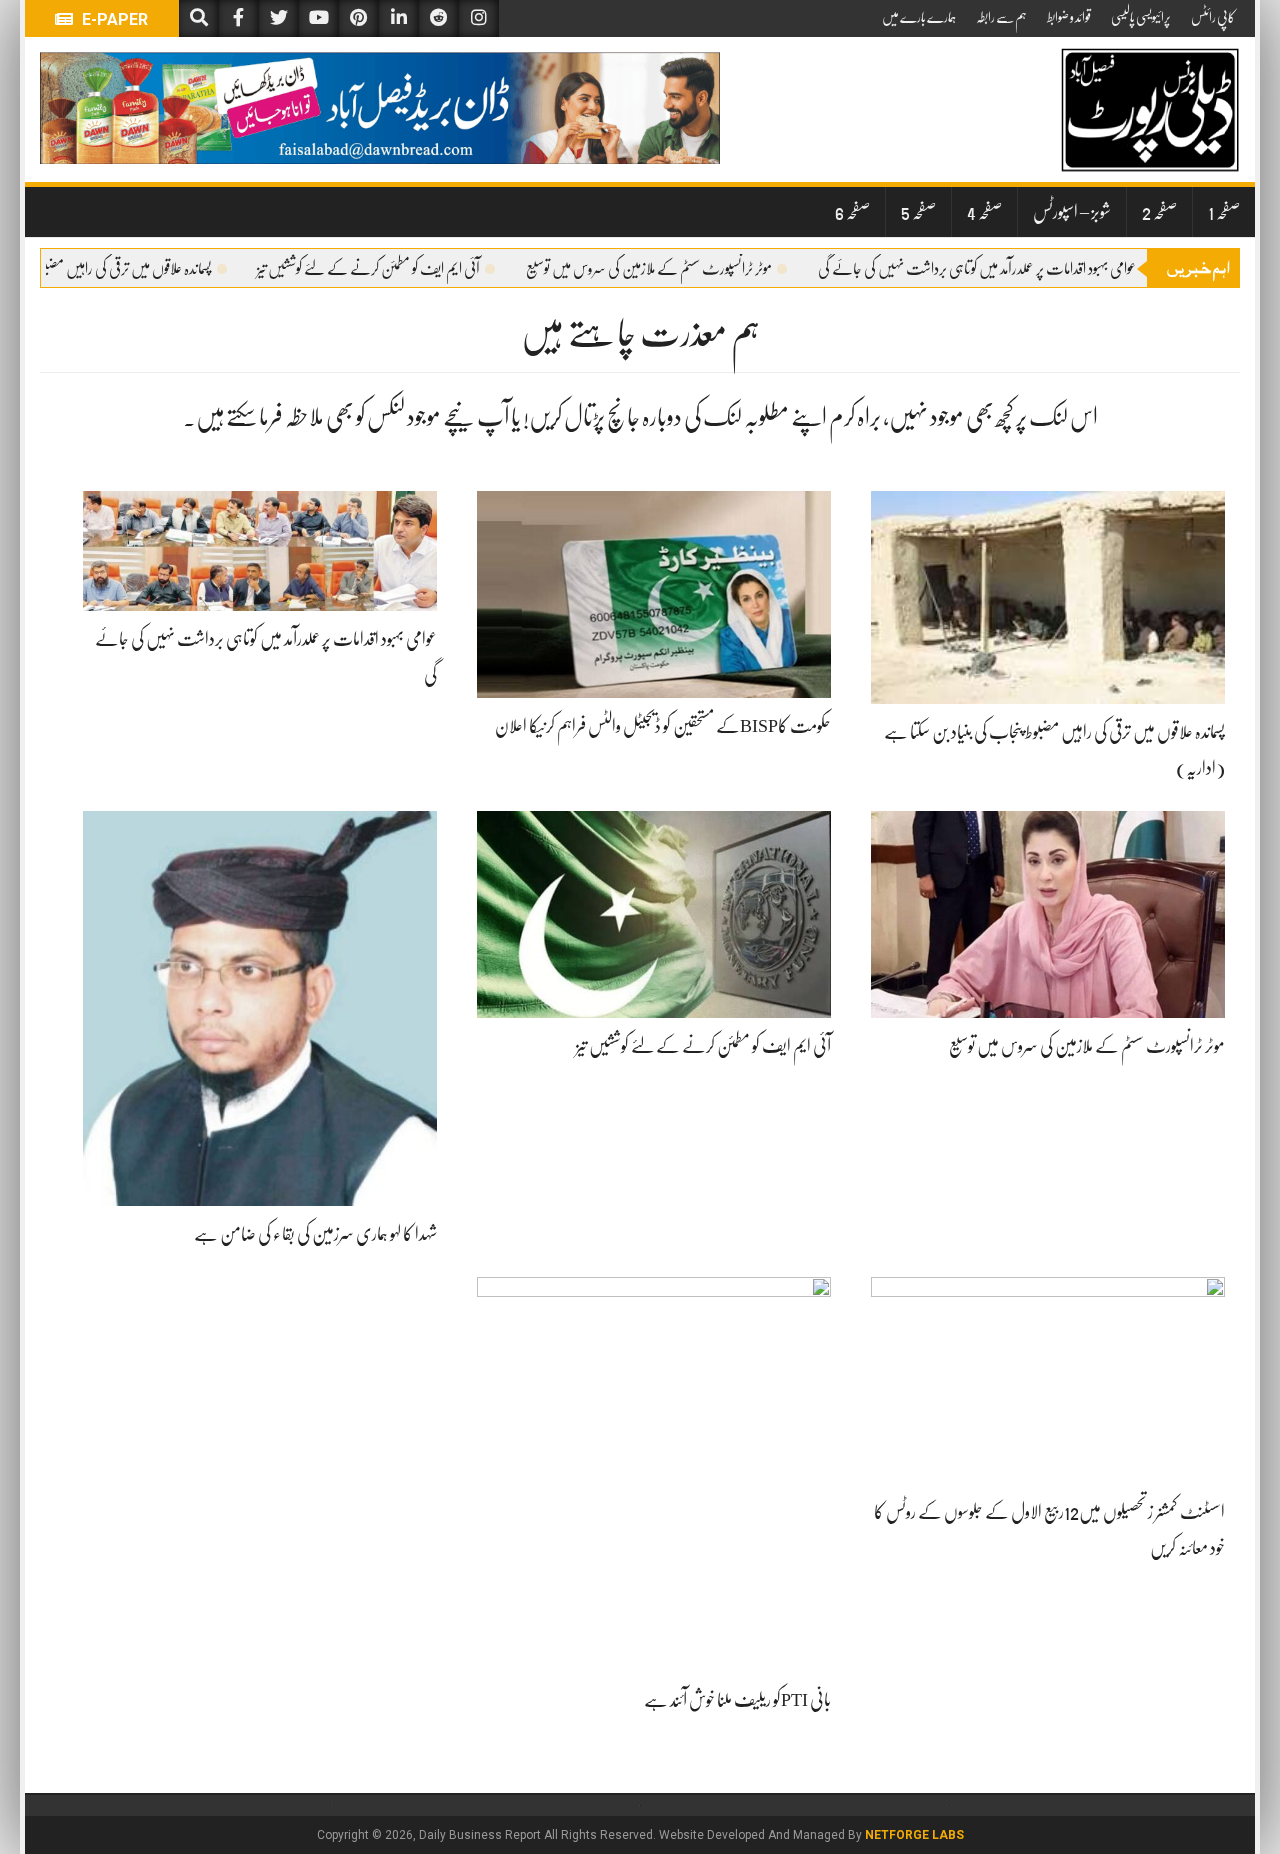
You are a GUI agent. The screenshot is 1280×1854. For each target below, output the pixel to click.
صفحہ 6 (852, 212)
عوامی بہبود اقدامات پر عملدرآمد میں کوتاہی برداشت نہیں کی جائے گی (1005, 269)
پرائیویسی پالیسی (1141, 17)
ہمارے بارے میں (919, 17)
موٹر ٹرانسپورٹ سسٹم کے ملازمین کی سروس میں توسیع (677, 269)
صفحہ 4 (984, 212)
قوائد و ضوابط (1069, 17)
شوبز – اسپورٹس (1072, 212)
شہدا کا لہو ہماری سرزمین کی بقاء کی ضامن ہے (315, 1234)
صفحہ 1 (1224, 212)
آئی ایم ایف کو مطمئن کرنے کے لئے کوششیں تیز (396, 269)
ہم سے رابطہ (1001, 17)
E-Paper (113, 19)
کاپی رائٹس (1213, 17)
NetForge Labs (914, 1835)
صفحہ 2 (1159, 212)
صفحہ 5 (918, 212)
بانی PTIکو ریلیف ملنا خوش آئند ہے (737, 1700)
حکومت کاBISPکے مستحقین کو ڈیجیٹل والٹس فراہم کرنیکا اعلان (663, 726)
